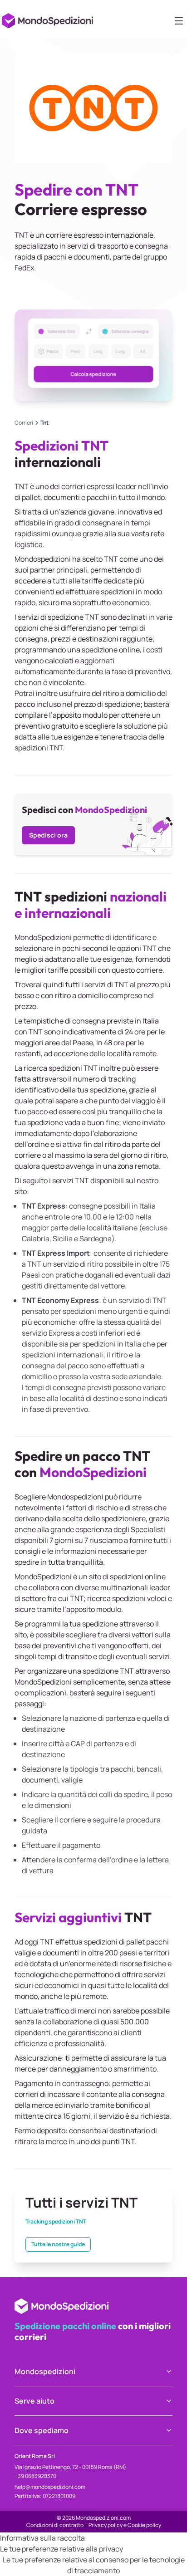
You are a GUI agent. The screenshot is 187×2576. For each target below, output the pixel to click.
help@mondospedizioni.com (50, 2487)
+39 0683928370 (35, 2476)
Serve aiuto (34, 2401)
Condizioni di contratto (55, 2525)
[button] (93, 355)
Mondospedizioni (45, 2371)
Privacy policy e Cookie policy (125, 2525)
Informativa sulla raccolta (42, 2538)
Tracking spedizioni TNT (56, 2222)
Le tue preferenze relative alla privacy (62, 2549)
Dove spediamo (42, 2430)
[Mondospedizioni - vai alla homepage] (49, 18)
